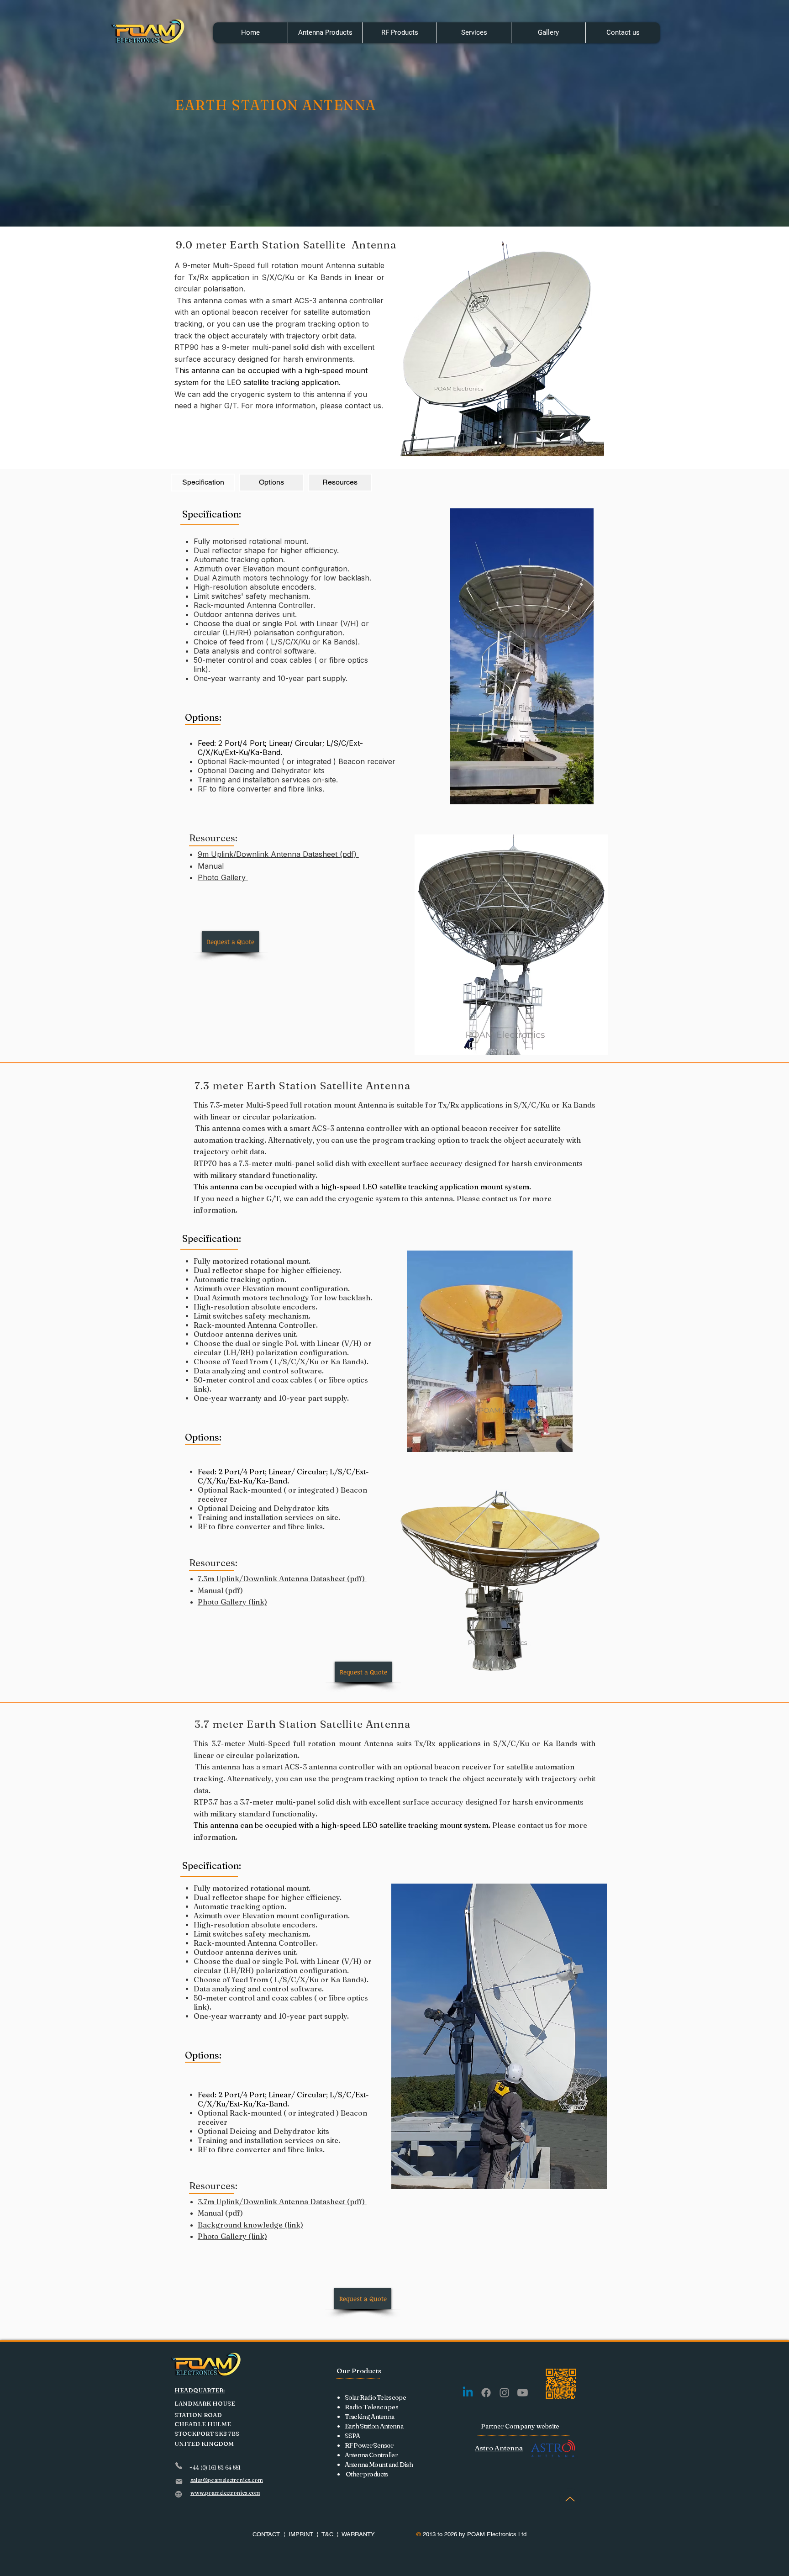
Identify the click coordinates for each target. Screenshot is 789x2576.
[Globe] (179, 2494)
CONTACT (267, 2534)
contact (359, 406)
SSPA (352, 2436)
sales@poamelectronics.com (227, 2480)
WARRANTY (358, 2534)
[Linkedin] (468, 2393)
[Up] (570, 2499)
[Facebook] (486, 2393)
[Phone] (179, 2466)
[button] (325, 33)
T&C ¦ (329, 2534)
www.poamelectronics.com (225, 2493)
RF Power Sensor (369, 2445)
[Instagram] (504, 2393)
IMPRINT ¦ (302, 2534)
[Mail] (179, 2481)
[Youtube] (523, 2393)
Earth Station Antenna (374, 2426)
